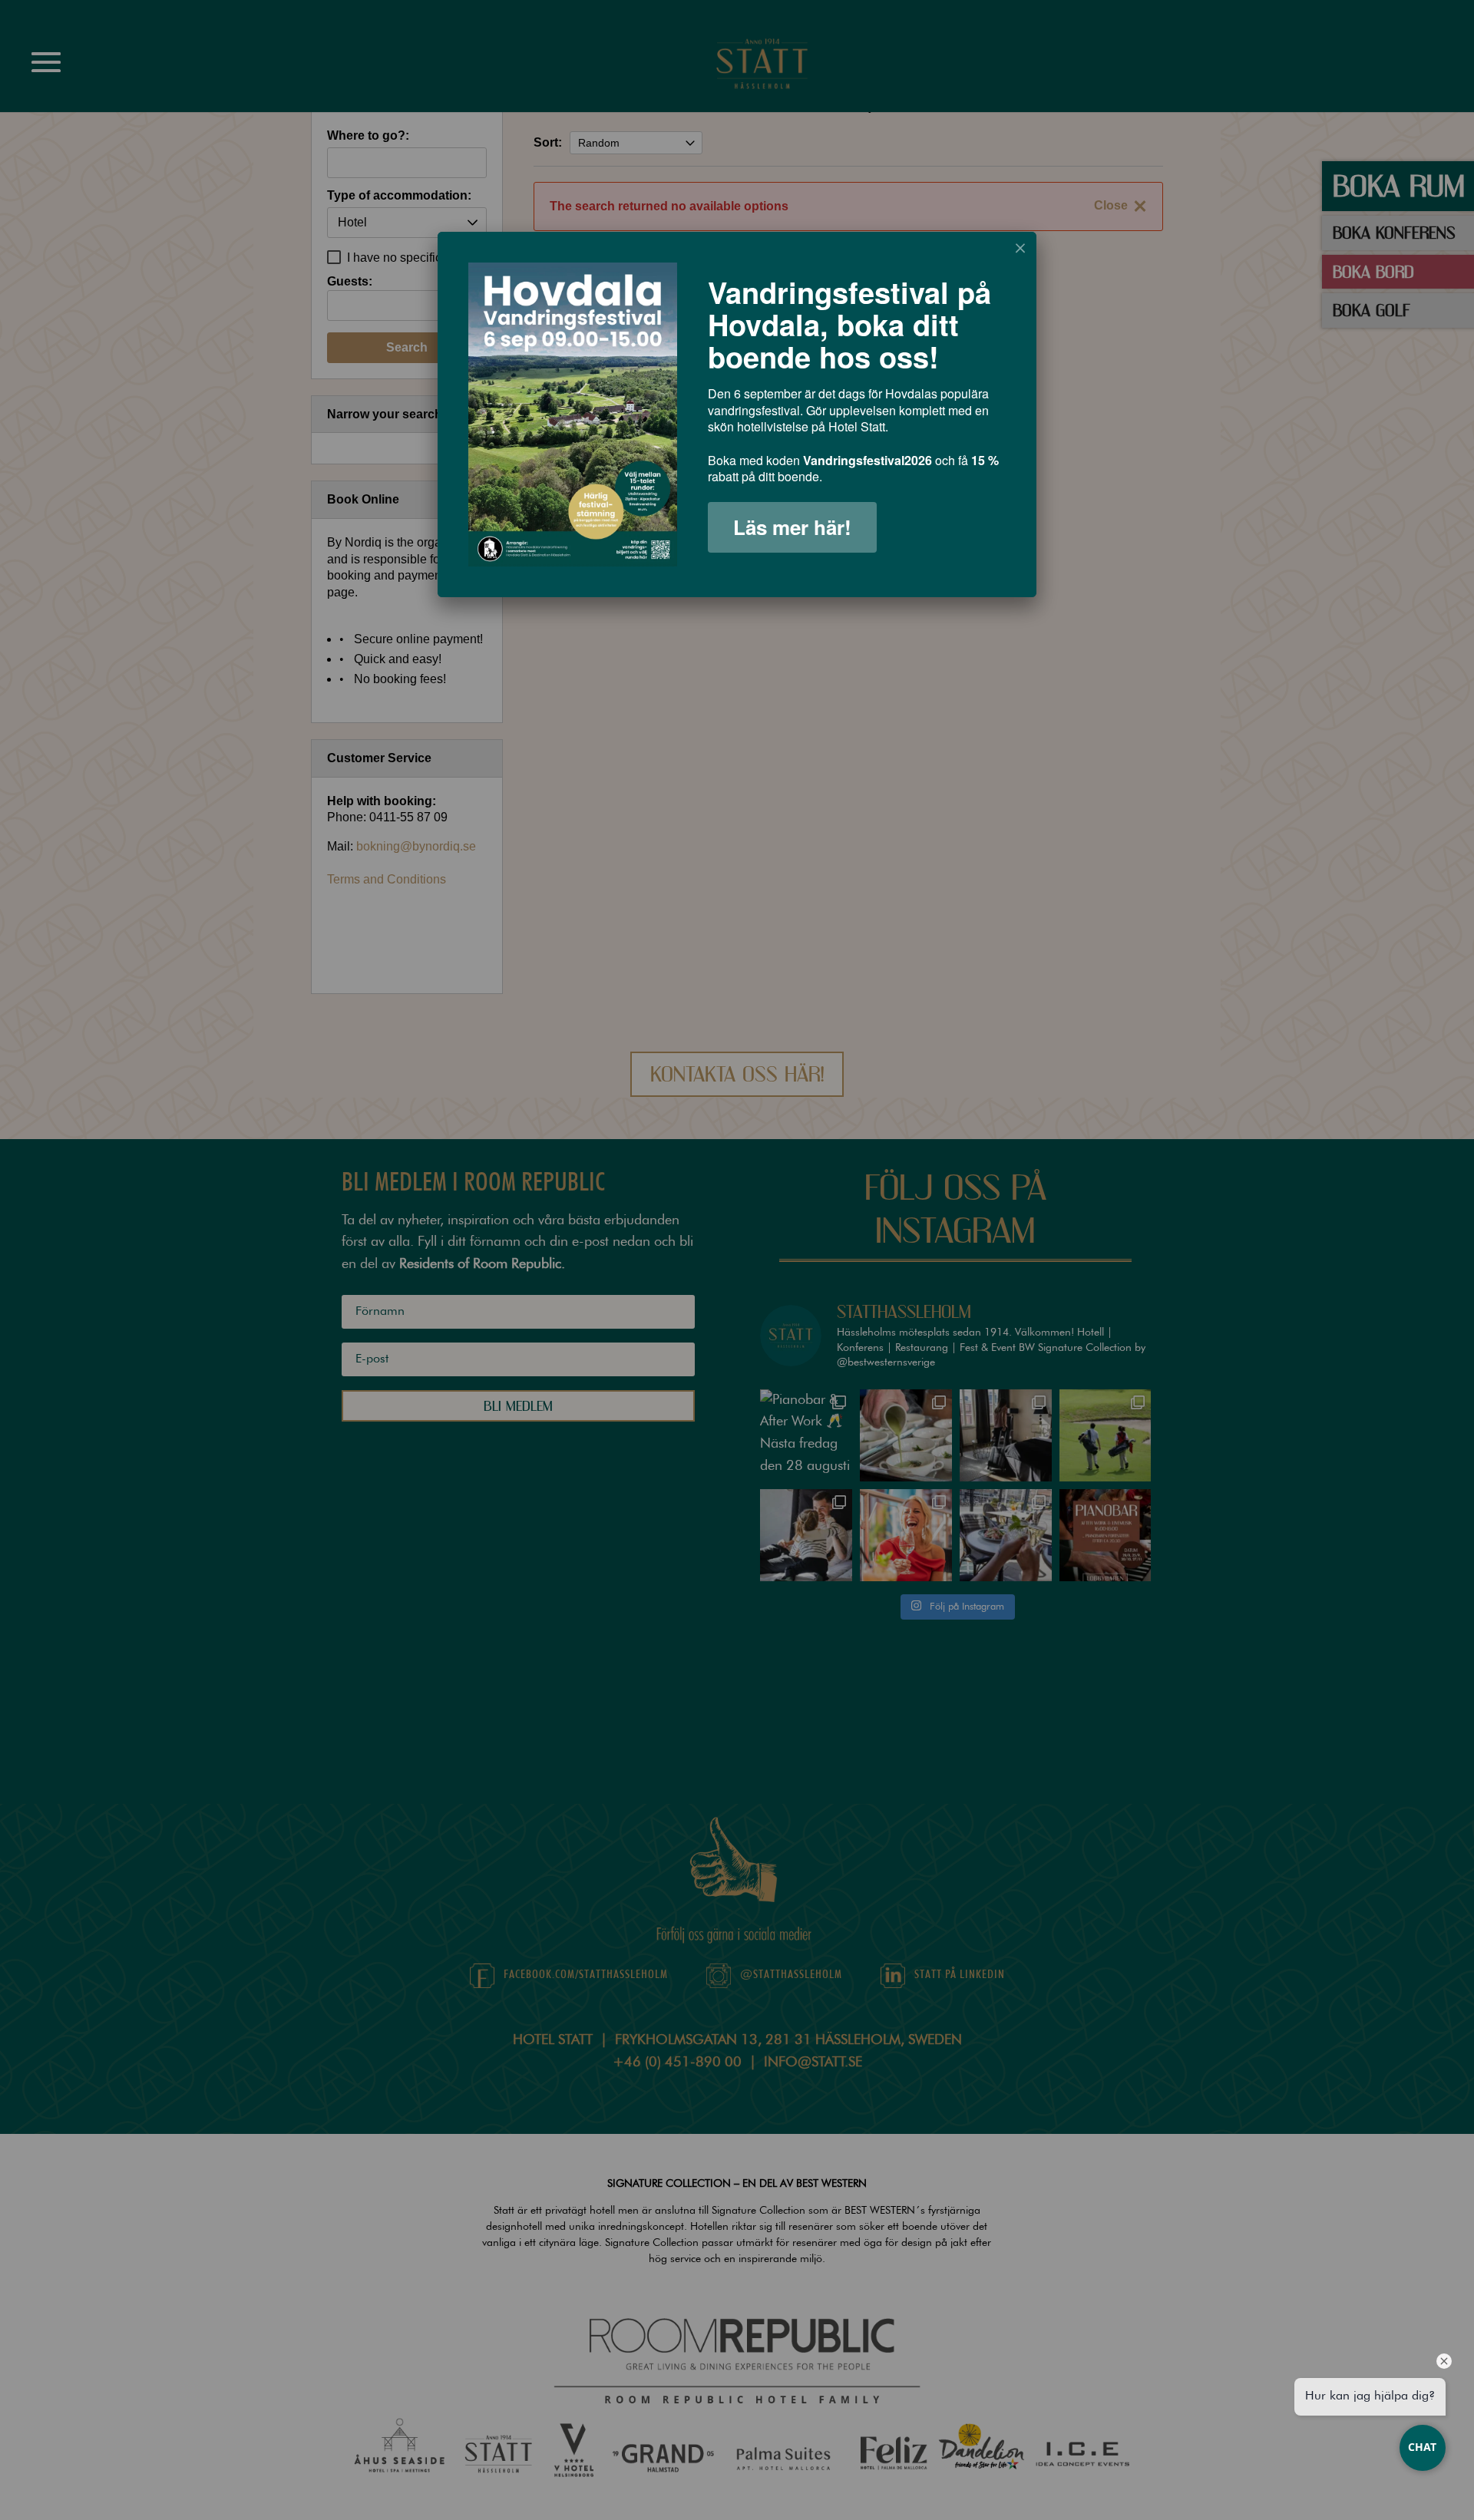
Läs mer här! (792, 527)
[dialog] (737, 414)
